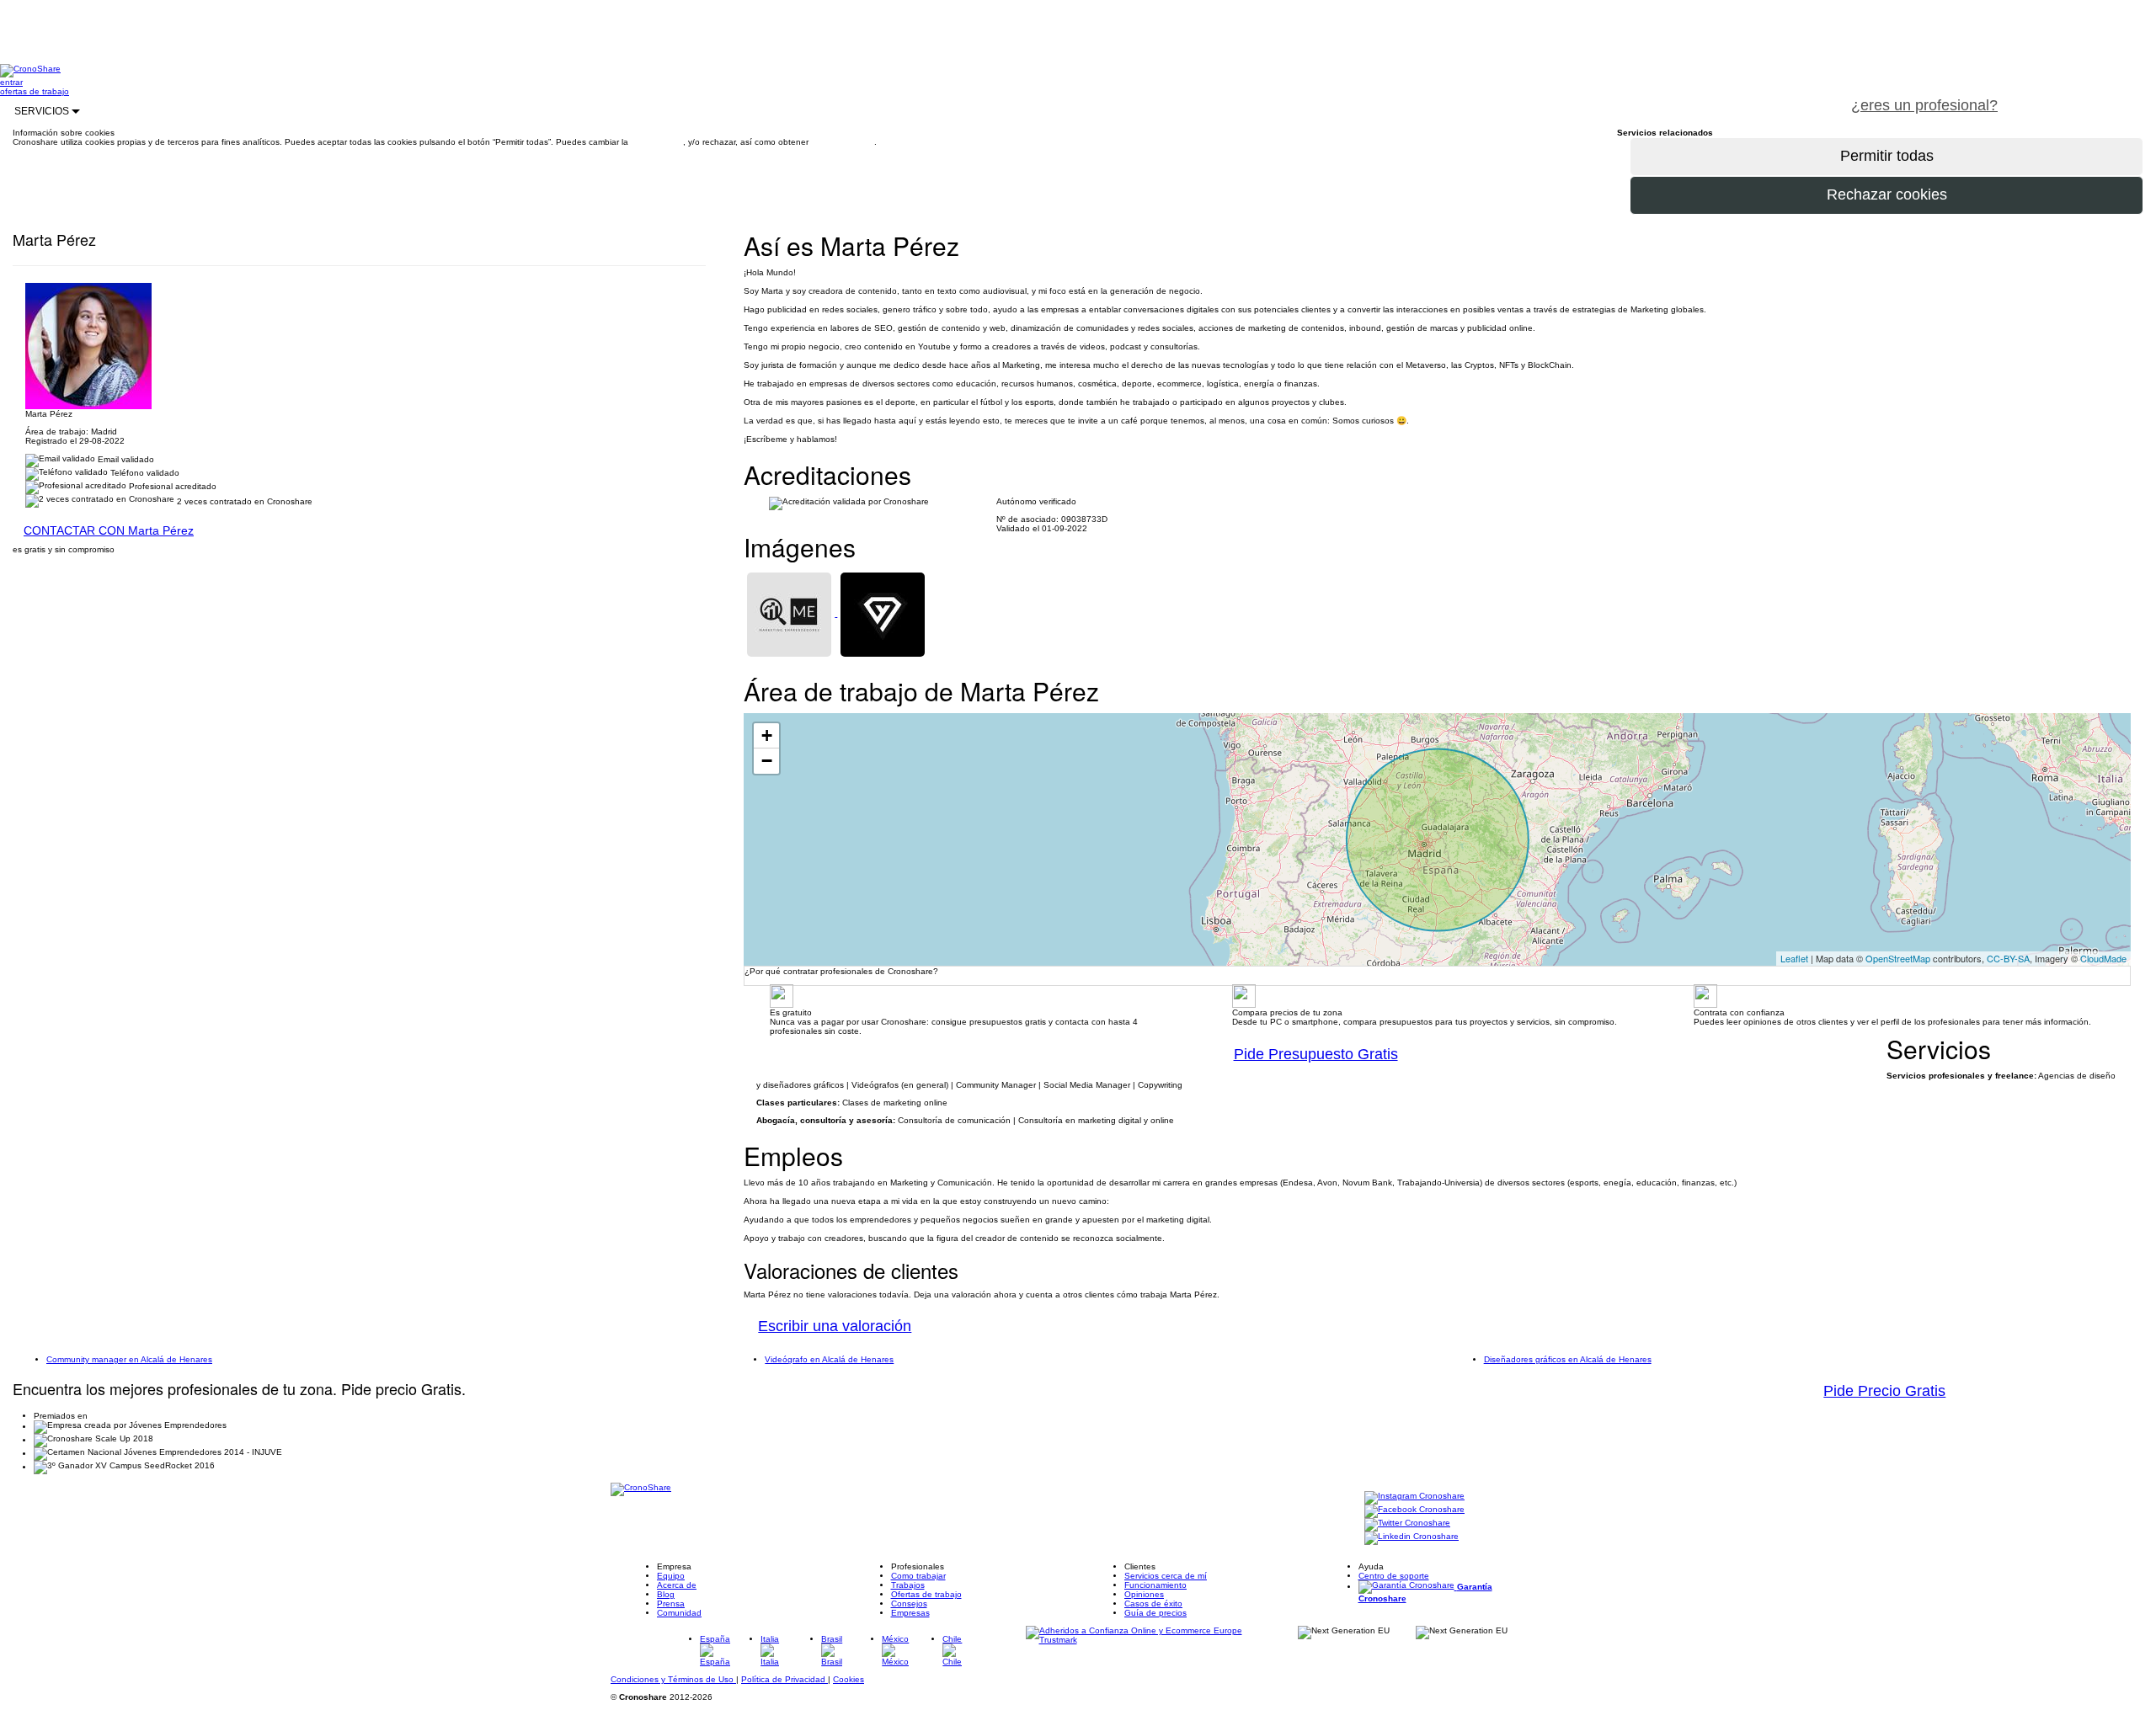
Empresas (910, 1613)
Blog (666, 1594)
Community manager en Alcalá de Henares (129, 1359)
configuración (657, 142)
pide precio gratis (2084, 96)
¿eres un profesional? (1924, 105)
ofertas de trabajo (35, 91)
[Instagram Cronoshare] (1414, 1497)
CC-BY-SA (2008, 958)
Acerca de (677, 1585)
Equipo (671, 1576)
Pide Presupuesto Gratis (1316, 1054)
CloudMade (2103, 958)
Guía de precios (1155, 1613)
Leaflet (1794, 958)
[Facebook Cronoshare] (1414, 1511)
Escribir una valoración (835, 1326)
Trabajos (908, 1585)
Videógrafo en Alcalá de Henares (829, 1359)
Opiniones (1144, 1594)
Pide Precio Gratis (1884, 1391)
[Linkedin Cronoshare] (1412, 1538)
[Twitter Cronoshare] (1407, 1524)
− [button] (767, 761)
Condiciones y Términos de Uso (673, 1679)
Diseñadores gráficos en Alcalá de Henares (1568, 1359)
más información (843, 142)
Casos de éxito (1153, 1603)
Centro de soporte (1394, 1576)
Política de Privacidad (784, 1679)
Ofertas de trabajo (926, 1594)
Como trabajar (918, 1576)
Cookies (849, 1679)
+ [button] (767, 735)
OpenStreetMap (1898, 958)
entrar (11, 82)
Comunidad (679, 1613)
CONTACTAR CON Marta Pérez (109, 530)
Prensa (671, 1603)
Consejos (909, 1603)
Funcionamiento (1155, 1585)
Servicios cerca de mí (1166, 1576)
